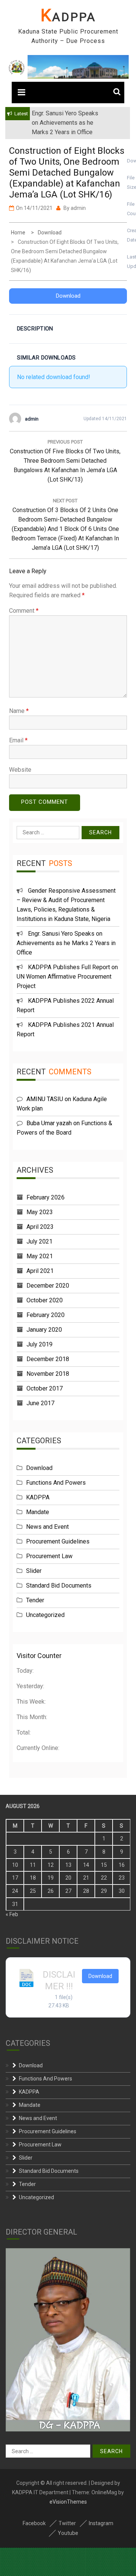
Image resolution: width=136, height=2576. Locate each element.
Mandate (38, 1512)
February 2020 (46, 1315)
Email (18, 740)
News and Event (47, 1527)
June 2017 (40, 1403)
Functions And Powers (56, 1483)
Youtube (68, 2533)
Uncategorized (45, 1615)
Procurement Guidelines (58, 1541)
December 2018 (48, 1359)
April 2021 (40, 1271)
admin (78, 208)
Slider (34, 1571)
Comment (24, 611)
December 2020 (48, 1286)
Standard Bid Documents (59, 1586)
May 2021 (40, 1256)
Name (19, 711)
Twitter (67, 2523)
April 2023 (40, 1227)
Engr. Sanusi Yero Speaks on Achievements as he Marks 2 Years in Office (66, 943)
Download (68, 296)
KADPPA (68, 17)
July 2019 (39, 1344)
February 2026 (46, 1197)
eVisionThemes (68, 2502)
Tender (35, 1600)
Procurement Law (49, 1556)
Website (20, 770)
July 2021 (39, 1241)
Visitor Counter (39, 1656)
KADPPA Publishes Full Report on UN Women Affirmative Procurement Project (67, 977)
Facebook (34, 2523)
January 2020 (44, 1330)
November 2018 (48, 1374)
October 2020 (45, 1300)
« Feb (12, 1914)
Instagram (101, 2523)
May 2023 (40, 1212)
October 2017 (45, 1388)
